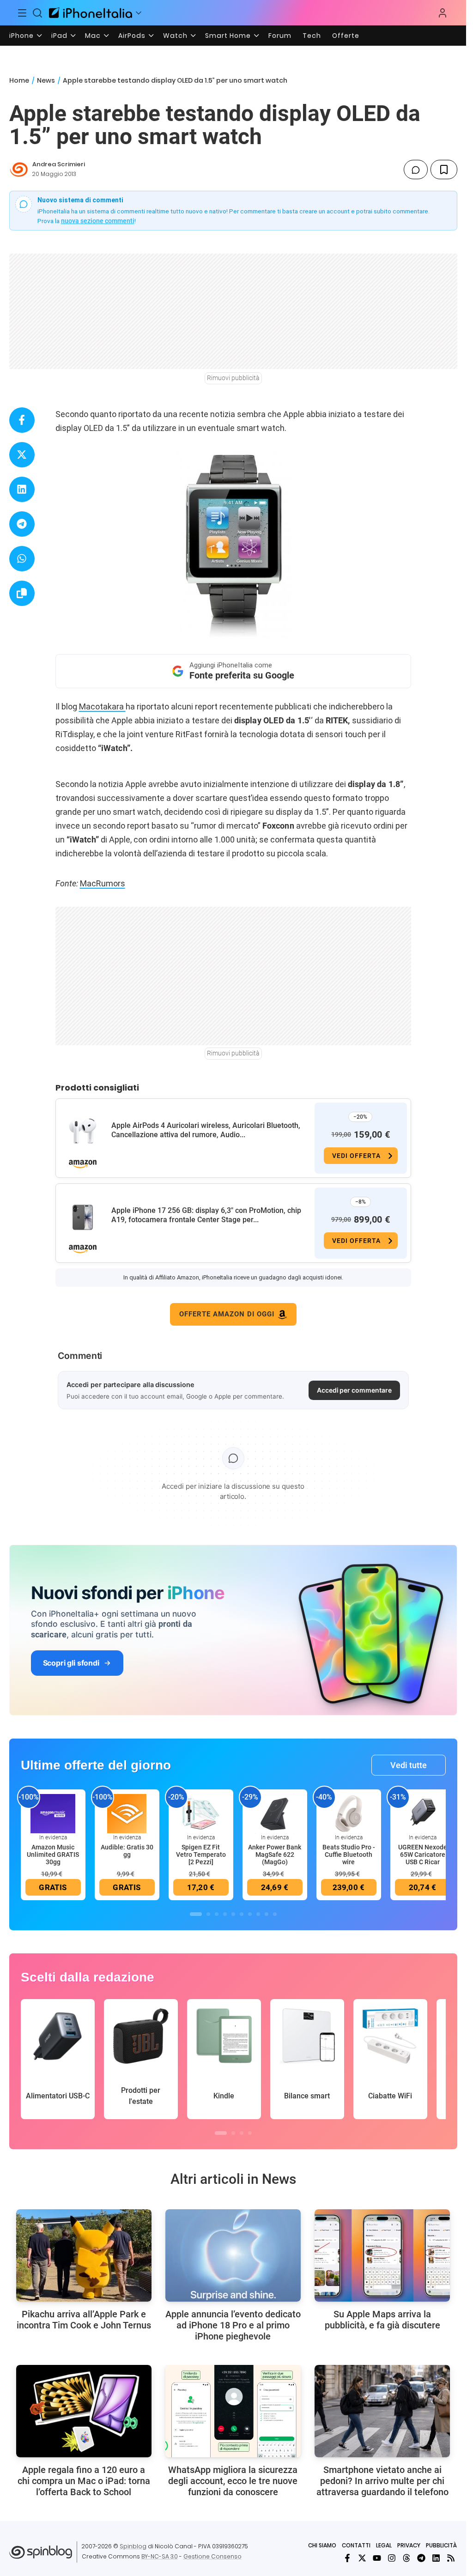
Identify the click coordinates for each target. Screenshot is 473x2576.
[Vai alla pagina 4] (225, 1914)
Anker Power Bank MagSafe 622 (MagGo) (275, 1855)
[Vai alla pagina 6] (242, 1914)
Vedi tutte (409, 1765)
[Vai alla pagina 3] (217, 1914)
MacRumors (103, 883)
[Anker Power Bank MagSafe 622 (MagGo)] (275, 1813)
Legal (384, 2545)
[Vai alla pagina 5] (233, 1914)
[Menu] (22, 13)
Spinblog (133, 2546)
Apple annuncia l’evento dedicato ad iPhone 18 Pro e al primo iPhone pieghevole (233, 2325)
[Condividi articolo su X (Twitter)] (22, 455)
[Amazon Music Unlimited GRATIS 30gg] (53, 1813)
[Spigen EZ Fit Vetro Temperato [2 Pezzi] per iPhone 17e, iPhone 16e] (201, 1813)
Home (19, 80)
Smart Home (228, 36)
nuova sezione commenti (98, 221)
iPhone (21, 36)
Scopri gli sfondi (71, 1663)
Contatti (356, 2545)
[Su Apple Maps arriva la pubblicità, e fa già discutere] (382, 2255)
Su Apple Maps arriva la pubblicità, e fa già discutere (382, 2320)
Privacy (409, 2545)
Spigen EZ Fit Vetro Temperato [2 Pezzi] (201, 1855)
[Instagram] (392, 2558)
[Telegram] (421, 2558)
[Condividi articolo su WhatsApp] (22, 559)
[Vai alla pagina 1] (196, 1914)
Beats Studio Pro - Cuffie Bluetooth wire (349, 1855)
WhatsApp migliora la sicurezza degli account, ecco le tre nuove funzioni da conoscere (233, 2481)
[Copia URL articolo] (22, 593)
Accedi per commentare (354, 1390)
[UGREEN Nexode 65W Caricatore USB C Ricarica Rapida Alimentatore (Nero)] (423, 1813)
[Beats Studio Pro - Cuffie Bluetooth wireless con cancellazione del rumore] (349, 1813)
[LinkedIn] (436, 2558)
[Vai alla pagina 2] (208, 1914)
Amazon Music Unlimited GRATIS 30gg (53, 1855)
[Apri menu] (139, 13)
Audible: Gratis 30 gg (127, 1851)
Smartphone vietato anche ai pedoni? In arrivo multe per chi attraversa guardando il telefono (382, 2481)
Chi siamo (322, 2545)
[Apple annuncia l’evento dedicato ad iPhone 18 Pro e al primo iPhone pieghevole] (233, 2255)
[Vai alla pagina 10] (275, 1914)
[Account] (443, 13)
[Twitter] (362, 2558)
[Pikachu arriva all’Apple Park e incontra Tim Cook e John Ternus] (84, 2255)
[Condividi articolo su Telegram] (22, 524)
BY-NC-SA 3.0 (160, 2556)
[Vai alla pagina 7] (250, 1914)
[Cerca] (38, 13)
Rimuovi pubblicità (233, 378)
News (46, 80)
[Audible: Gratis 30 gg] (127, 1813)
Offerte (346, 36)
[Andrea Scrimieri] (19, 170)
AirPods (132, 36)
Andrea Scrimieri (59, 164)
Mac (93, 36)
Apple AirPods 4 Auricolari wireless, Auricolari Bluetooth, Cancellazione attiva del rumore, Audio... (206, 1130)
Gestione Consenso (212, 2556)
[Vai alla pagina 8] (258, 1914)
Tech (312, 36)
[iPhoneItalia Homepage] (91, 13)
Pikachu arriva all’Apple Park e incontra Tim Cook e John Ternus (84, 2320)
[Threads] (406, 2558)
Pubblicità (441, 2545)
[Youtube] (377, 2558)
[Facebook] (347, 2558)
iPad (59, 36)
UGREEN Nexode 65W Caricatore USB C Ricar (423, 1855)
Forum (280, 36)
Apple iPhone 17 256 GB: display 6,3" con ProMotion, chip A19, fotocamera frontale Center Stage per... (206, 1215)
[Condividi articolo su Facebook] (22, 420)
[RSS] (451, 2558)
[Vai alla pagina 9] (267, 1914)
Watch (175, 36)
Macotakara (102, 706)
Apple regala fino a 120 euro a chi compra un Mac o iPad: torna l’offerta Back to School (84, 2481)
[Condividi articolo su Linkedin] (22, 489)
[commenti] (416, 170)
